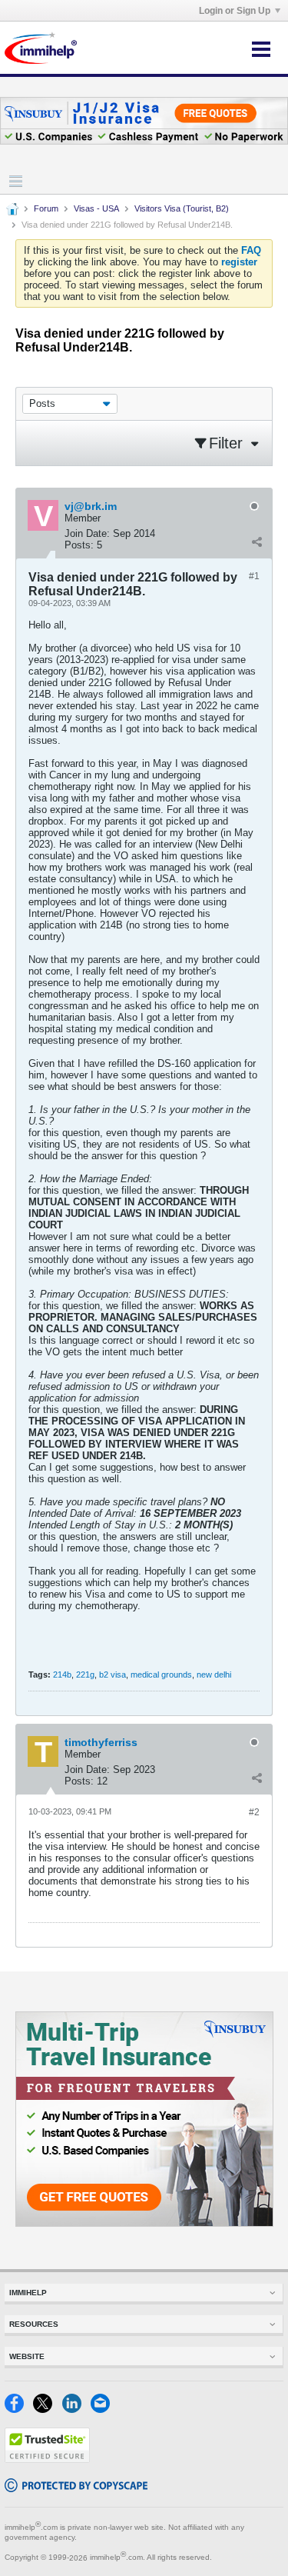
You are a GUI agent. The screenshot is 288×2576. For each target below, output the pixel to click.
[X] (47, 2409)
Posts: (79, 545)
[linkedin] (76, 2409)
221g (85, 1675)
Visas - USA (96, 208)
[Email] (103, 2409)
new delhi (214, 1675)
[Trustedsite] (47, 2459)
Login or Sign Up (235, 11)
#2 (254, 1812)
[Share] (257, 542)
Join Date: (87, 533)
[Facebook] (19, 2409)
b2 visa (113, 1675)
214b (62, 1675)
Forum (46, 208)
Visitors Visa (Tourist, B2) (182, 208)
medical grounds (161, 1675)
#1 (254, 576)
